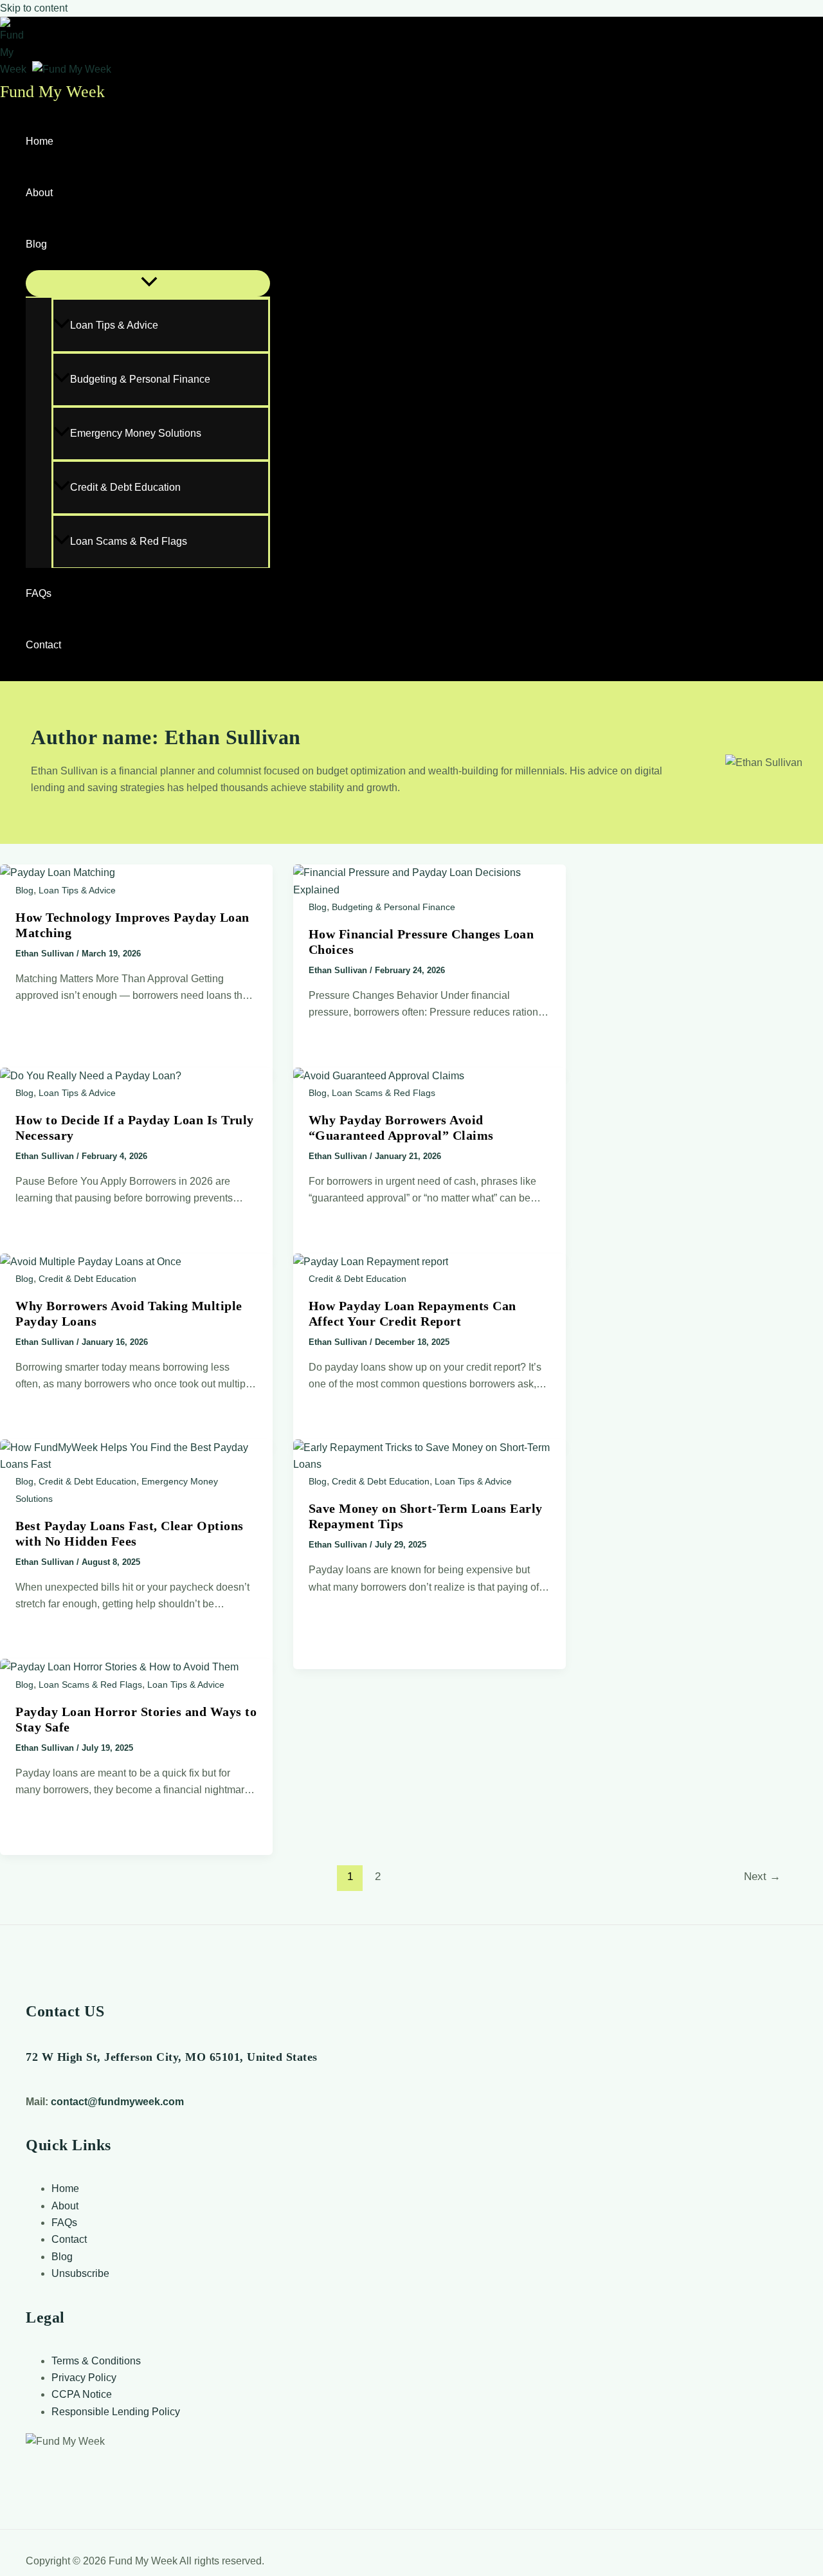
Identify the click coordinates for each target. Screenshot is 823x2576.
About (39, 193)
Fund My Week (52, 92)
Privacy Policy (84, 2378)
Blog (36, 244)
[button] (55, 244)
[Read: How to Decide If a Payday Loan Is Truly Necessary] (91, 1076)
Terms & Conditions (96, 2361)
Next (762, 1877)
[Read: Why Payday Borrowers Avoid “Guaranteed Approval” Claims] (379, 1076)
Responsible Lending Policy (116, 2412)
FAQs (39, 593)
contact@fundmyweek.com (117, 2102)
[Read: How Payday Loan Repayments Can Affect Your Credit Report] (371, 1262)
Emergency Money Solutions (136, 433)
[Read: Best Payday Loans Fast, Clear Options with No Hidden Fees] (136, 1464)
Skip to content (34, 8)
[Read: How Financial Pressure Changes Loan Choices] (430, 890)
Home (40, 141)
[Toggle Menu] (148, 283)
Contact (43, 645)
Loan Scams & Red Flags (129, 541)
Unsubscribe (80, 2273)
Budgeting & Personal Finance (140, 379)
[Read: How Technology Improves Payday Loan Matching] (58, 872)
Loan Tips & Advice (114, 325)
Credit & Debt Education (125, 487)
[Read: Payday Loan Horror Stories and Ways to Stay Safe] (119, 1667)
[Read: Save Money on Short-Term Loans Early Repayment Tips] (430, 1464)
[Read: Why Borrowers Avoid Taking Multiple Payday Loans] (91, 1262)
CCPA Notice (82, 2394)
